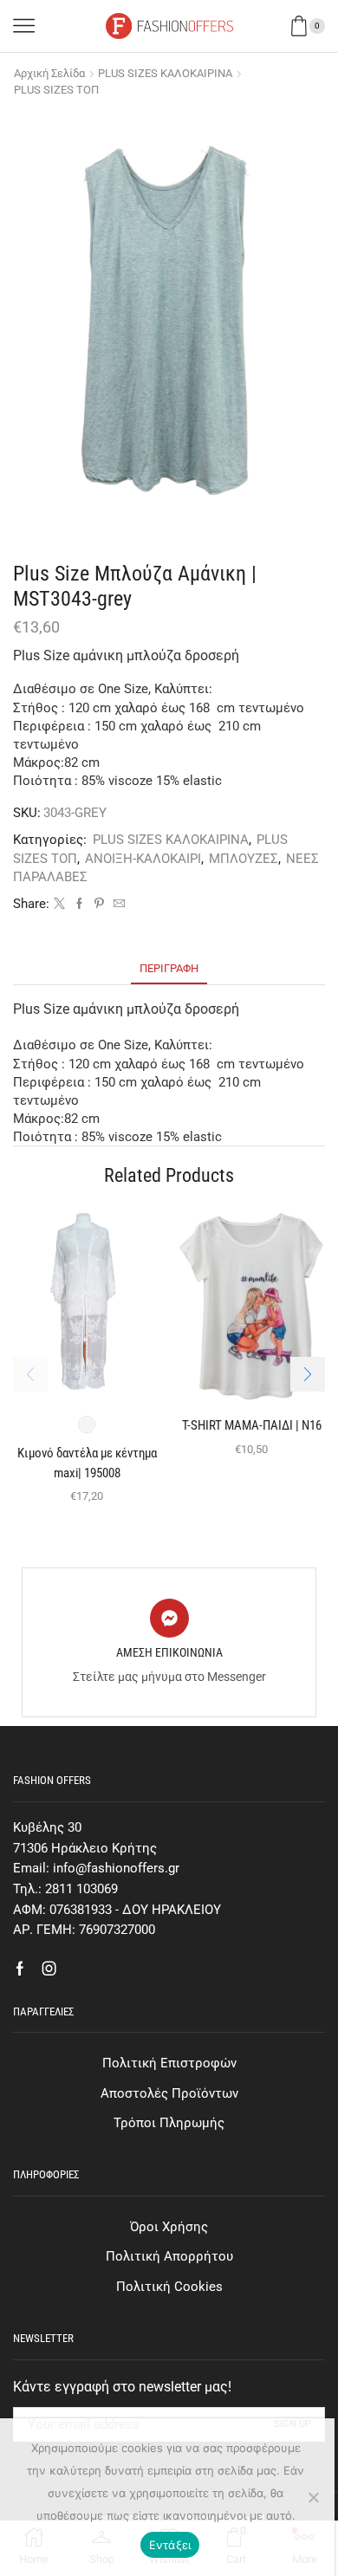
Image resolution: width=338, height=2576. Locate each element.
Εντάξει (170, 2545)
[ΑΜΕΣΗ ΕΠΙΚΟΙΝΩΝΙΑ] (169, 1618)
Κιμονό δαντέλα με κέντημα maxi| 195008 (87, 1463)
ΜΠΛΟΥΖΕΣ (244, 859)
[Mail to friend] (117, 904)
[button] (308, 1374)
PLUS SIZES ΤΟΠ (56, 90)
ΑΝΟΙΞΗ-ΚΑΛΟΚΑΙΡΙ (143, 859)
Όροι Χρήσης (169, 2227)
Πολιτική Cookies (169, 2287)
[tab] (169, 968)
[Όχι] (313, 2497)
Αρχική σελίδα (49, 73)
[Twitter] (59, 904)
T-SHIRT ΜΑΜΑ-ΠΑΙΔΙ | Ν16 (252, 1425)
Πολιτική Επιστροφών (169, 2063)
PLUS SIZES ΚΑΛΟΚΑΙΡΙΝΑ (165, 73)
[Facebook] (79, 904)
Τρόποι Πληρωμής (169, 2123)
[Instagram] (49, 1969)
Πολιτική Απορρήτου (169, 2256)
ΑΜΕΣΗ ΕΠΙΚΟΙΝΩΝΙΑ (169, 1652)
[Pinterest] (99, 904)
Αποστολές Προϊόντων (169, 2093)
